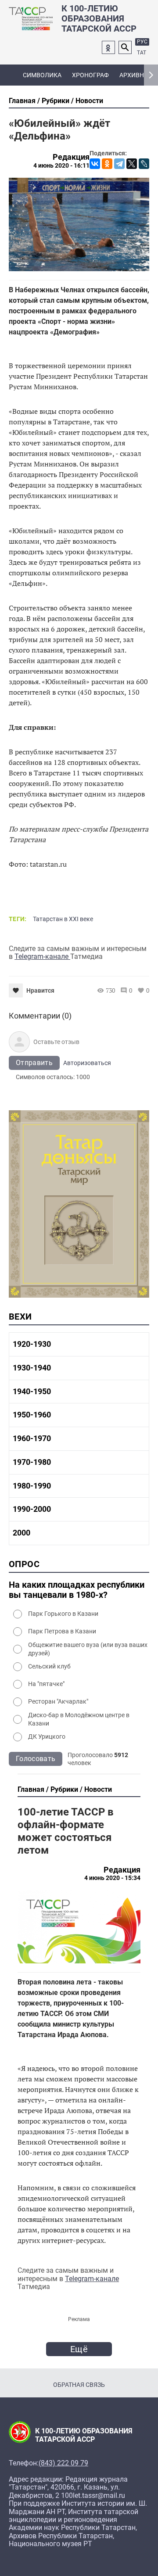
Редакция (71, 157)
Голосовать (36, 1759)
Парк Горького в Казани (63, 1614)
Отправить (34, 1063)
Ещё (79, 2349)
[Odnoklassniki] (108, 47)
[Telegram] (119, 164)
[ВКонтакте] (95, 164)
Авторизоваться (87, 1063)
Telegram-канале (42, 956)
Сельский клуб (49, 1666)
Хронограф (90, 75)
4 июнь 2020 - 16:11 (61, 165)
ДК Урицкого (47, 1736)
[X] (132, 164)
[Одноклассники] (107, 164)
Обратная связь (79, 2385)
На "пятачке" (46, 1684)
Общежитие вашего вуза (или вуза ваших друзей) (88, 1649)
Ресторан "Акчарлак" (58, 1701)
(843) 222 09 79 (63, 2463)
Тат (142, 53)
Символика (42, 75)
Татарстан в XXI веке (63, 919)
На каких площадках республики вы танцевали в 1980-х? (77, 1590)
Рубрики (56, 101)
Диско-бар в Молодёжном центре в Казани (79, 1719)
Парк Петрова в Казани (62, 1631)
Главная (22, 101)
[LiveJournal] (144, 164)
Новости (89, 101)
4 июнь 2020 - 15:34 (112, 1878)
